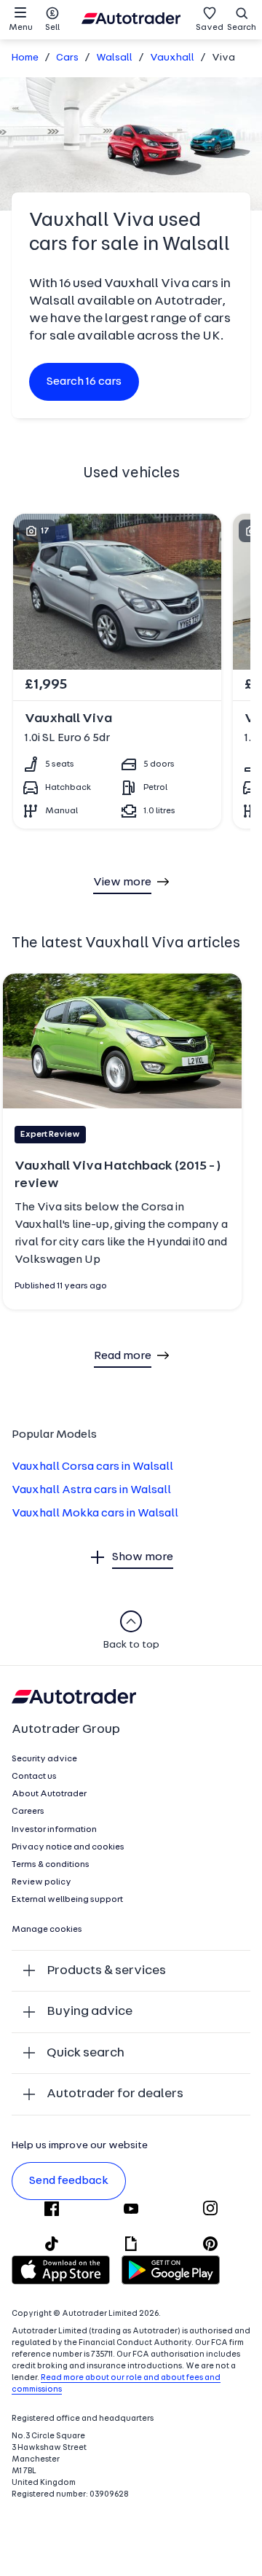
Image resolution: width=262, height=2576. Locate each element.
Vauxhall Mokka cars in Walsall (95, 1514)
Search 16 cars (84, 382)
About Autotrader (49, 1794)
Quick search (86, 2053)
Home (25, 58)
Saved (210, 28)
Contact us (34, 1777)
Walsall (114, 58)
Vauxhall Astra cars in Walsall (91, 1490)
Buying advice (90, 2012)
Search (242, 28)
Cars (67, 58)
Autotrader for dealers (115, 2094)
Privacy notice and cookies (68, 1847)
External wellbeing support (67, 1900)
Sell (52, 28)
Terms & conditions (51, 1865)
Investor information (54, 1830)
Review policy (41, 1882)
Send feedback (69, 2181)
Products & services (106, 1971)
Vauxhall (172, 58)
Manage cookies (47, 1930)
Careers (28, 1812)
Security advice (44, 1759)
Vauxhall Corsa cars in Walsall (92, 1467)
